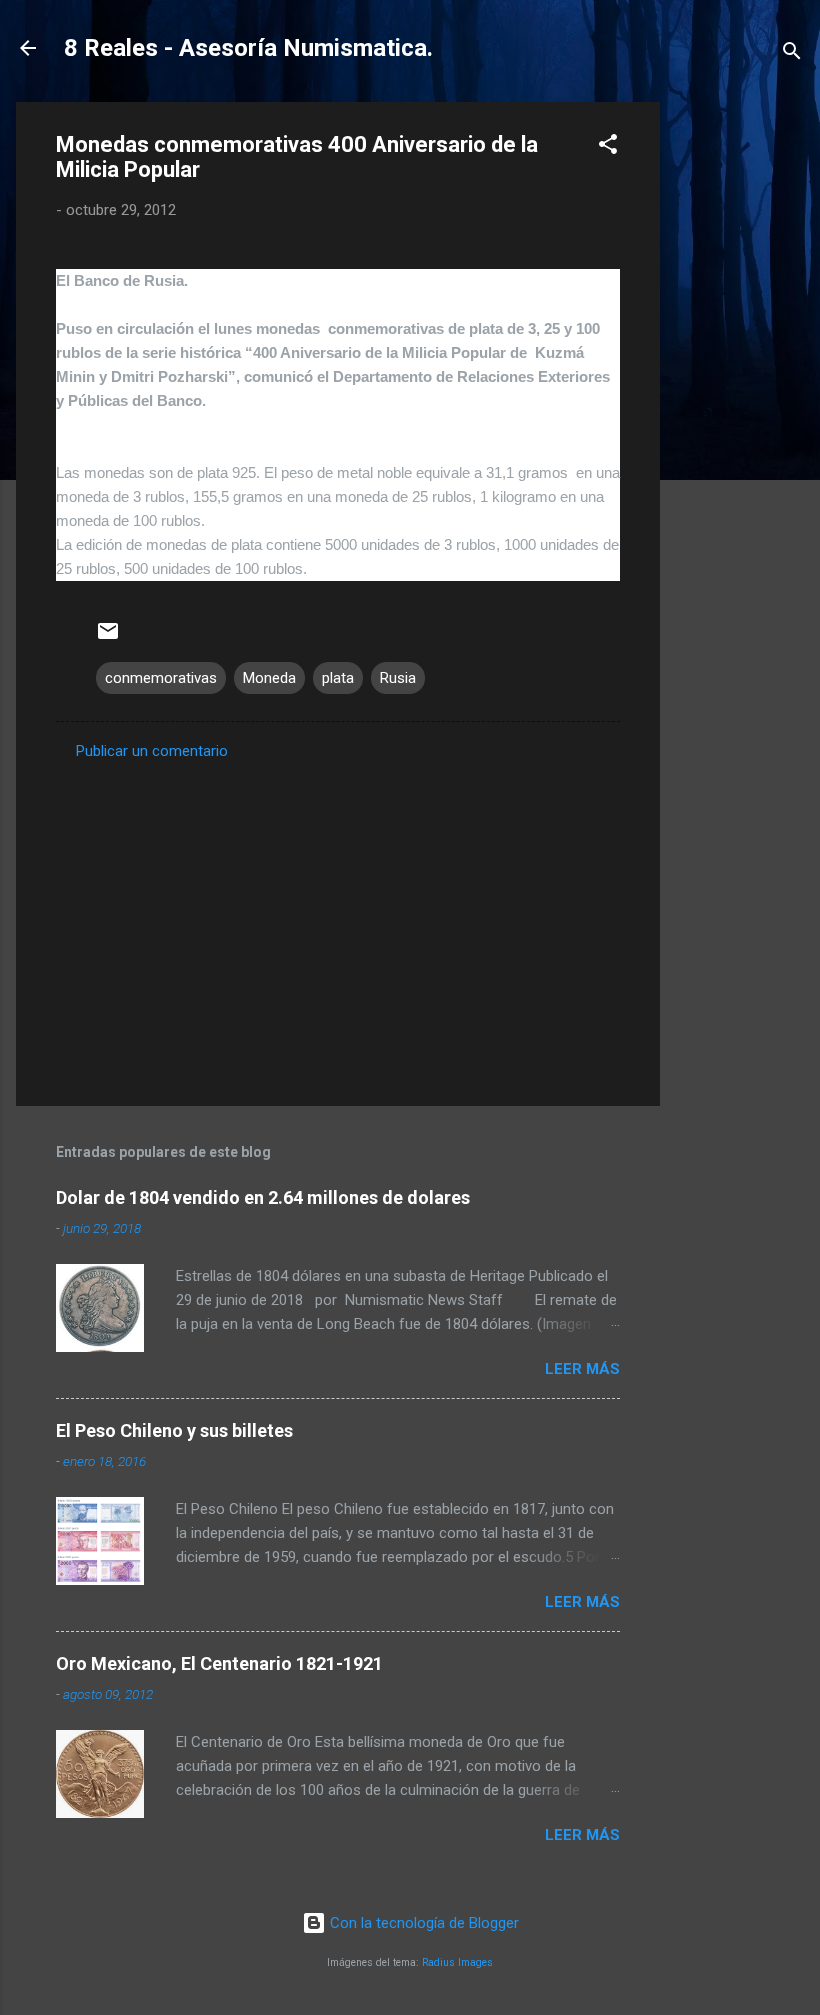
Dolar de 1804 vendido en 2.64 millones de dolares (263, 1197)
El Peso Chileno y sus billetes (174, 1430)
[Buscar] (792, 54)
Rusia (398, 678)
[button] (608, 147)
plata (338, 678)
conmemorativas (161, 678)
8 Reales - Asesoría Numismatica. (248, 48)
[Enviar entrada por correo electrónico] (108, 638)
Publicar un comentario (152, 751)
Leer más (582, 1369)
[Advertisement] (740, 402)
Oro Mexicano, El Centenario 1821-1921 (219, 1663)
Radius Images (457, 1962)
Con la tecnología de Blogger (422, 1923)
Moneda (269, 678)
